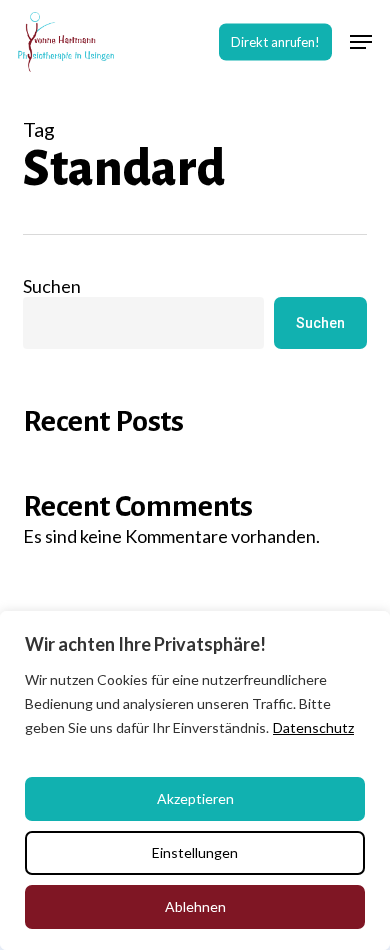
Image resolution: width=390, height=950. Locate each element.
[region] (195, 780)
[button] (361, 42)
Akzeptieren (195, 798)
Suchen (52, 286)
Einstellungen (195, 852)
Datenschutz (313, 727)
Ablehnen (195, 906)
